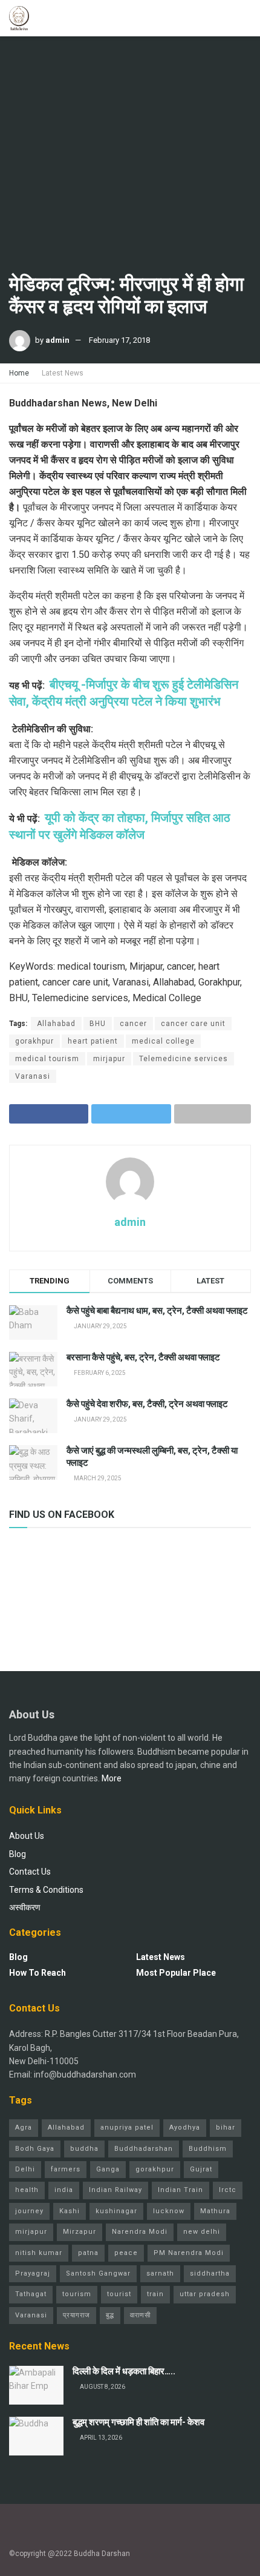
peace (126, 2253)
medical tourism (47, 1059)
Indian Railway (115, 2190)
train (155, 2294)
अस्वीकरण (25, 1907)
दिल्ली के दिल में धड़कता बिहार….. (124, 2371)
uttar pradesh (205, 2294)
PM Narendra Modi (189, 2253)
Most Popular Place (176, 1973)
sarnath (160, 2273)
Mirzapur (80, 2232)
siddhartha (210, 2273)
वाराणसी (140, 2315)
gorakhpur (34, 1041)
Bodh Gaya (35, 2149)
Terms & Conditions (46, 1890)
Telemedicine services (184, 1059)
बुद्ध (110, 2315)
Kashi (70, 2211)
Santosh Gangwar (98, 2273)
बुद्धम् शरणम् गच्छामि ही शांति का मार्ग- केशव (138, 2422)
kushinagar (116, 2211)
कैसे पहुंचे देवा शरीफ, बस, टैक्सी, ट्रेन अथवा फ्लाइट (147, 1404)
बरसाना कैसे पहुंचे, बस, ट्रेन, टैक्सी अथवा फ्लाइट (143, 1357)
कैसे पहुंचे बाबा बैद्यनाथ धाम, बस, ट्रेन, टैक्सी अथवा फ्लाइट (157, 1311)
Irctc (228, 2190)
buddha (84, 2149)
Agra (24, 2127)
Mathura (215, 2211)
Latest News (63, 373)
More (112, 1778)
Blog (18, 1854)
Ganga (108, 2169)
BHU (98, 1024)
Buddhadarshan (144, 2149)
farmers (66, 2169)
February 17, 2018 (119, 340)
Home (19, 373)
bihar (226, 2127)
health (27, 2190)
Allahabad (56, 1024)
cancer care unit (193, 1024)
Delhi (25, 2169)
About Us (27, 1836)
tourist (119, 2294)
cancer (133, 1024)
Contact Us (30, 1872)
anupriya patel (127, 2127)
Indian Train (180, 2190)
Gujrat (201, 2169)
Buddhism (208, 2149)
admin (57, 340)
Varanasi (33, 1076)
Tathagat (31, 2294)
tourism (77, 2294)
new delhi (202, 2232)
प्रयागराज (76, 2315)
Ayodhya (185, 2127)
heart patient (93, 1041)
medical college (163, 1041)
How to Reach (37, 1973)
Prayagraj (33, 2273)
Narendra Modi (140, 2232)
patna (88, 2253)
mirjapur (109, 1059)
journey (29, 2211)
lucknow (169, 2211)
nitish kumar (39, 2253)
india (64, 2190)
